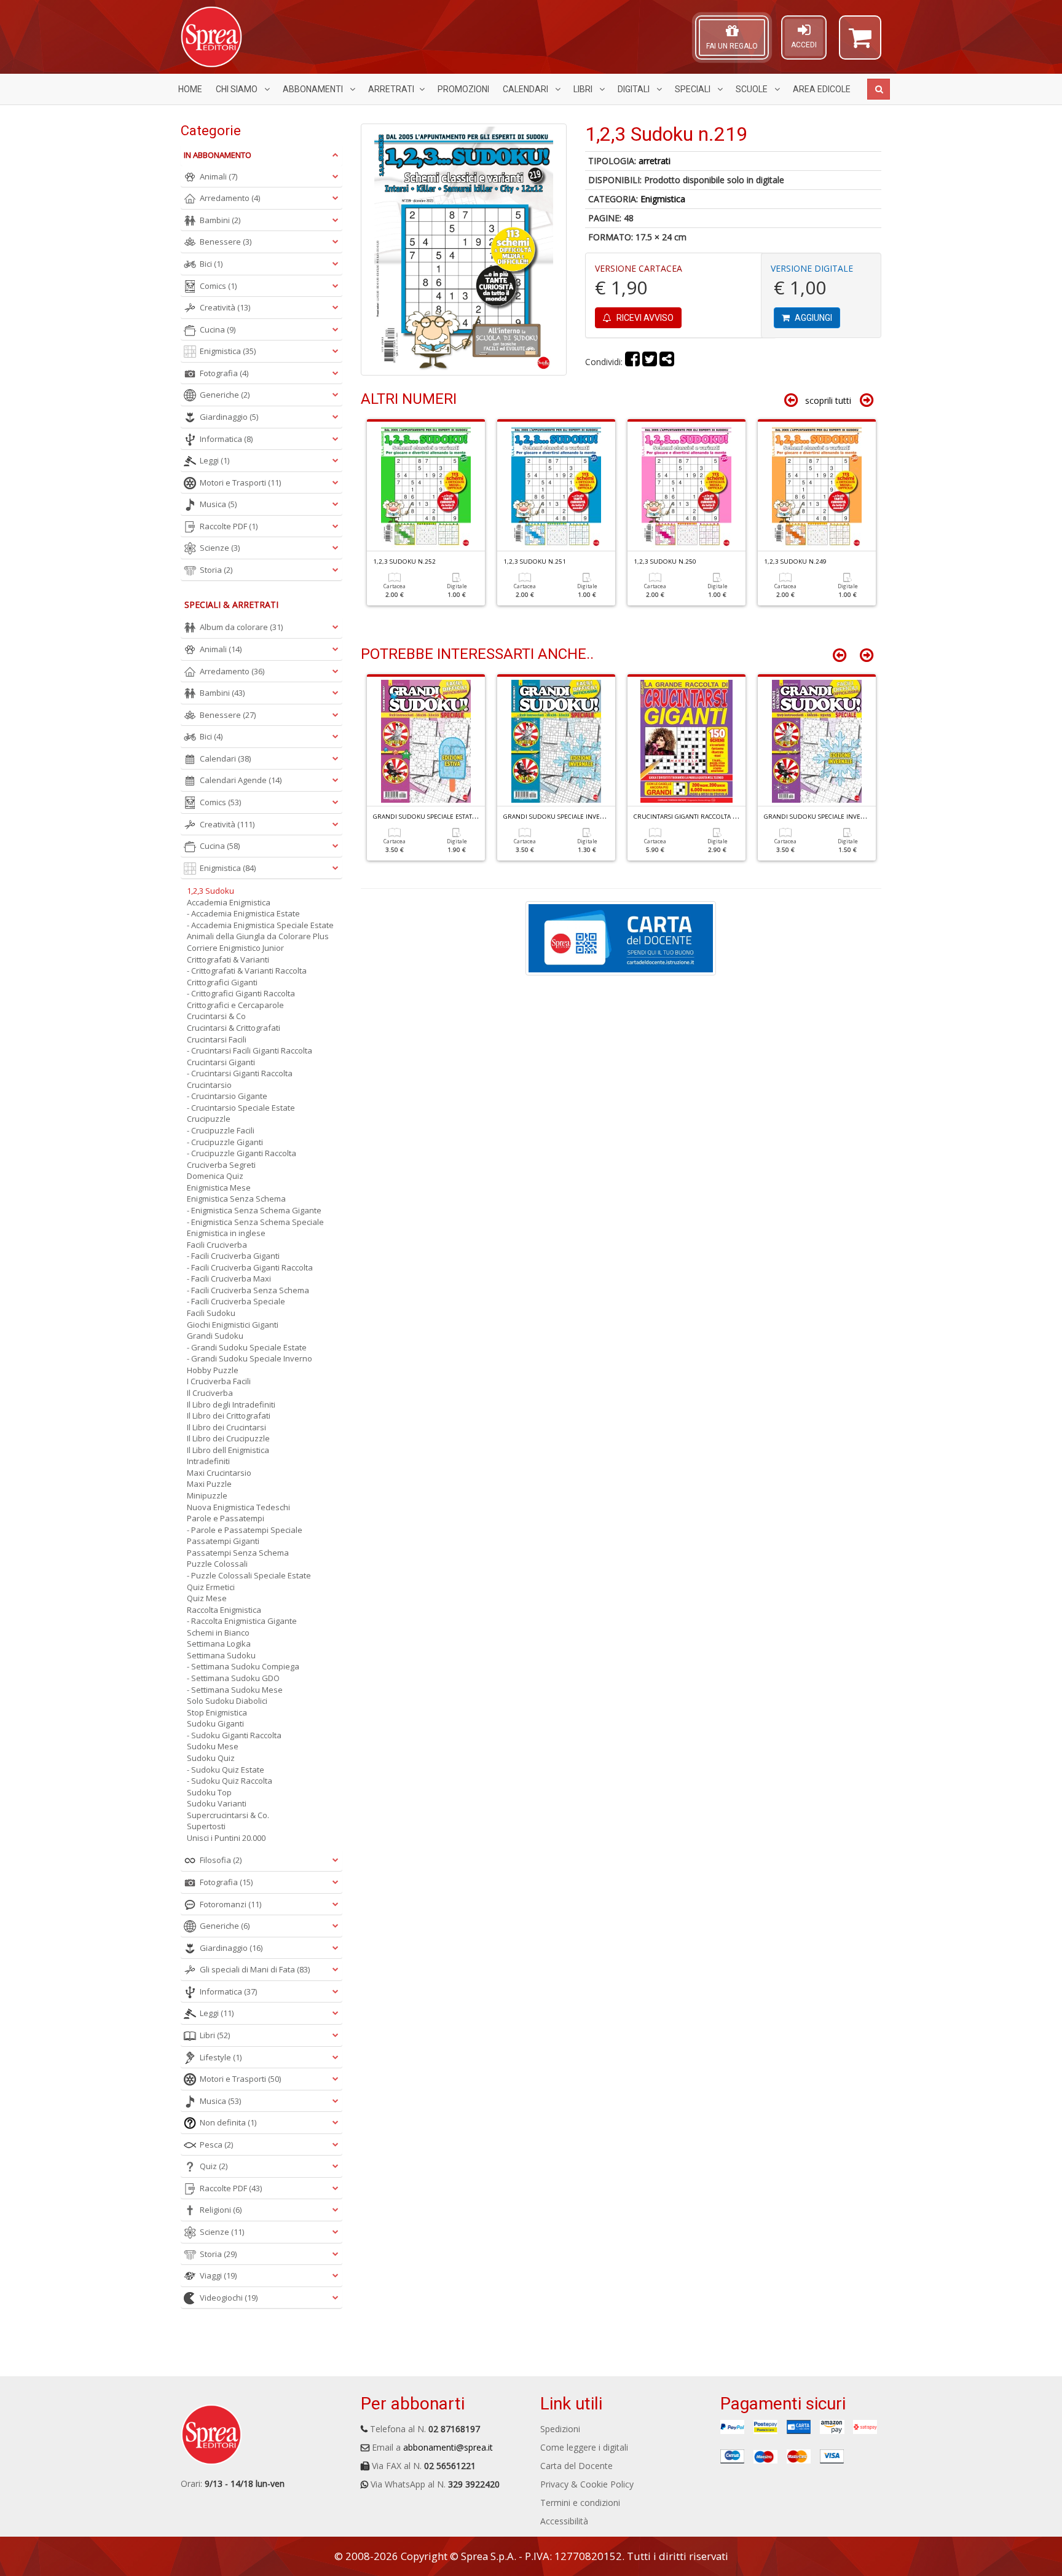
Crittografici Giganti (222, 982)
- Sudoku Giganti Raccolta (234, 1735)
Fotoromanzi (230, 1904)
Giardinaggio (229, 417)
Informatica (226, 439)
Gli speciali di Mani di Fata (255, 1969)
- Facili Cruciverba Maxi (229, 1278)
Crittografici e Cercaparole (235, 1005)
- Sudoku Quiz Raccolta (230, 1781)
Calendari (526, 89)
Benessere (226, 242)
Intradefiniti (208, 1461)
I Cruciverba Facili (219, 1381)
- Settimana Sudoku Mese (235, 1690)
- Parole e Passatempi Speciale (245, 1530)
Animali (218, 176)
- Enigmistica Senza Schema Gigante (254, 1210)
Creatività (225, 307)
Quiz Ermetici (211, 1587)
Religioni (221, 2210)
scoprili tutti (828, 400)
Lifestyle (221, 2057)
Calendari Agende (241, 780)
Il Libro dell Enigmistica (228, 1450)
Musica (218, 504)
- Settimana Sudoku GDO (233, 1678)
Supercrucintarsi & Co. (228, 1815)
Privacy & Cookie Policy (587, 2484)
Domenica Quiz (215, 1176)
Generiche (225, 395)
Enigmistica (663, 199)
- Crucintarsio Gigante (227, 1096)
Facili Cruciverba (217, 1245)
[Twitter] (650, 362)
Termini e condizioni (580, 2503)
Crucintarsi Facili (217, 1039)
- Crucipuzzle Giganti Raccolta (242, 1153)
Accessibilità (564, 2521)
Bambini (220, 220)
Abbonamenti (314, 89)
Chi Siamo (238, 89)
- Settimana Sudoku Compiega (243, 1666)
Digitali (635, 89)
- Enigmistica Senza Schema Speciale (255, 1222)
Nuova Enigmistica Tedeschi (238, 1507)
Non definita (228, 2122)
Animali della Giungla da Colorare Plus (258, 936)
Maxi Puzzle (209, 1484)
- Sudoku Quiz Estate (226, 1770)
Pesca (216, 2145)
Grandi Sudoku (215, 1336)
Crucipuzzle (209, 1119)
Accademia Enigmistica (229, 902)
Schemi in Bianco (218, 1633)
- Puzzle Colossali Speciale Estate (249, 1575)
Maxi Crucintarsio (219, 1473)
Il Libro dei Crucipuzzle (228, 1438)
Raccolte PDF (229, 526)
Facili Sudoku (211, 1313)
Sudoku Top (209, 1792)
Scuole (753, 89)
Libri (584, 89)
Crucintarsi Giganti (221, 1062)
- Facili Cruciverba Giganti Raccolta (250, 1267)
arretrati (655, 161)
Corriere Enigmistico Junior (235, 948)
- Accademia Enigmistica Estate (243, 913)
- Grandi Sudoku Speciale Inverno (250, 1358)
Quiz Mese (207, 1598)
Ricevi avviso (644, 318)
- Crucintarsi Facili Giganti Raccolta (250, 1050)
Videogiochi (229, 2298)
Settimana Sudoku (221, 1655)
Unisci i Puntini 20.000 (226, 1838)
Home (190, 89)
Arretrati (391, 89)
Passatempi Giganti (223, 1541)
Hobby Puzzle (213, 1370)
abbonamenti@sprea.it (448, 2447)
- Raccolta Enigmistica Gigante (242, 1621)
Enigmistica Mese (219, 1188)
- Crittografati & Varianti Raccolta (247, 971)
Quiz (214, 2166)
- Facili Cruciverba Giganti (233, 1256)
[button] (860, 43)
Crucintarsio (209, 1085)
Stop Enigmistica (217, 1712)
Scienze (220, 548)
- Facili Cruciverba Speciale (236, 1301)
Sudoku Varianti (217, 1803)
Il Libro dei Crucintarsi (226, 1427)
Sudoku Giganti (215, 1723)
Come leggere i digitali (584, 2447)
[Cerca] (879, 89)
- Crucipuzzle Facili (221, 1130)
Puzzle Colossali (217, 1564)
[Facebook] (632, 362)
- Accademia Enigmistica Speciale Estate (260, 925)
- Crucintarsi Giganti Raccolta (240, 1073)
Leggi (214, 460)
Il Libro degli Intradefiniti (231, 1404)
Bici (211, 264)
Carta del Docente (576, 2466)
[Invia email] (667, 362)
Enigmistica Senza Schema (236, 1199)
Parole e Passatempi (226, 1518)
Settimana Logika (219, 1644)
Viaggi (218, 2275)
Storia (216, 570)
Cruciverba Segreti (221, 1165)
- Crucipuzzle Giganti (225, 1142)
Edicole (822, 89)
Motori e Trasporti (240, 483)
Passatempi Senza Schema (238, 1553)
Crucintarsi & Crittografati (234, 1028)
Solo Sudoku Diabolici (227, 1701)
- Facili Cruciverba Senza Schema (248, 1290)
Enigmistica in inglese (226, 1233)
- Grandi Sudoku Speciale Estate (247, 1347)
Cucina (218, 329)
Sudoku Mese (213, 1746)
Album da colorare (241, 627)
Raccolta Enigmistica (224, 1610)
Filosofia (221, 1860)
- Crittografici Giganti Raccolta (241, 993)
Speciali (694, 89)
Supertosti (206, 1826)
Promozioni (463, 89)
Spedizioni (560, 2429)
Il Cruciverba (210, 1393)
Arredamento (230, 198)
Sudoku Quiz (211, 1758)
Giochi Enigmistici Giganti (233, 1325)
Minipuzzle (207, 1495)
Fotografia (224, 373)
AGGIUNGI (812, 318)
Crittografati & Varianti (228, 959)
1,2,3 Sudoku (210, 891)
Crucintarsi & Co (216, 1016)
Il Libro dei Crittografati (229, 1416)
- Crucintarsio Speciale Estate (241, 1108)
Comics (218, 286)
